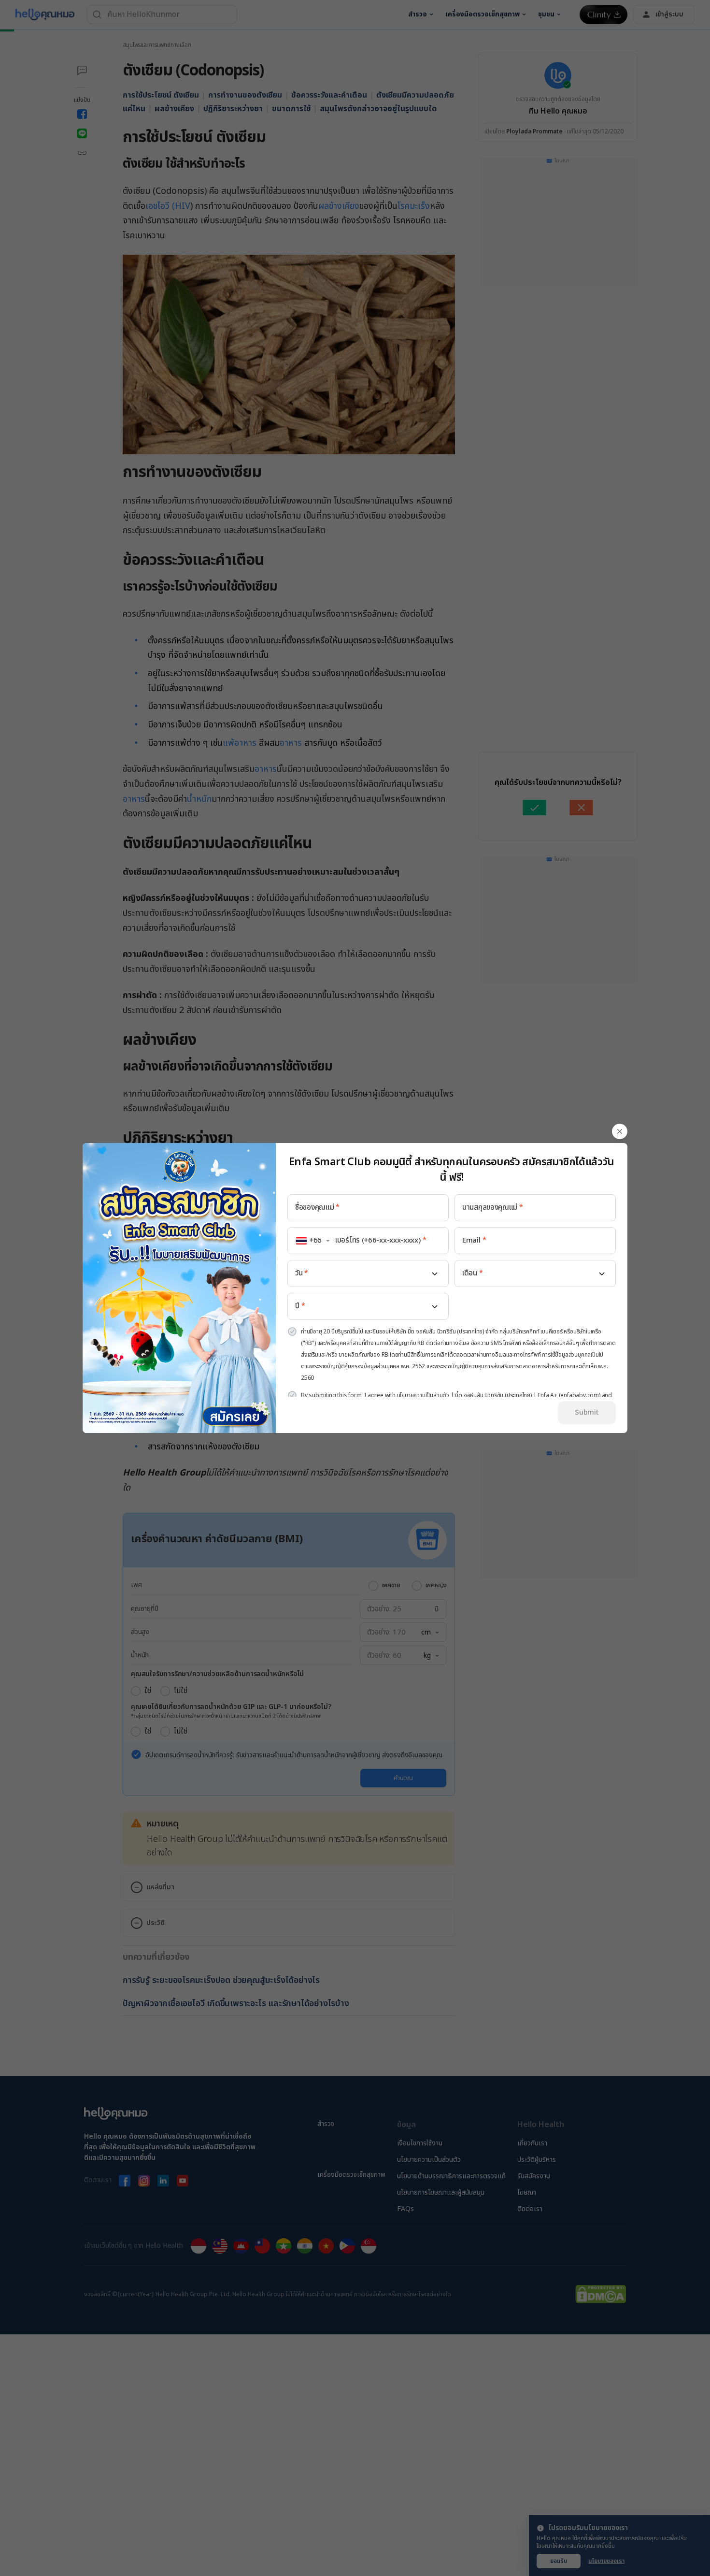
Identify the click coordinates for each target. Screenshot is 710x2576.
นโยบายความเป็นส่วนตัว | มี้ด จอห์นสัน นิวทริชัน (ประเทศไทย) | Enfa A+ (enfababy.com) (499, 1395)
